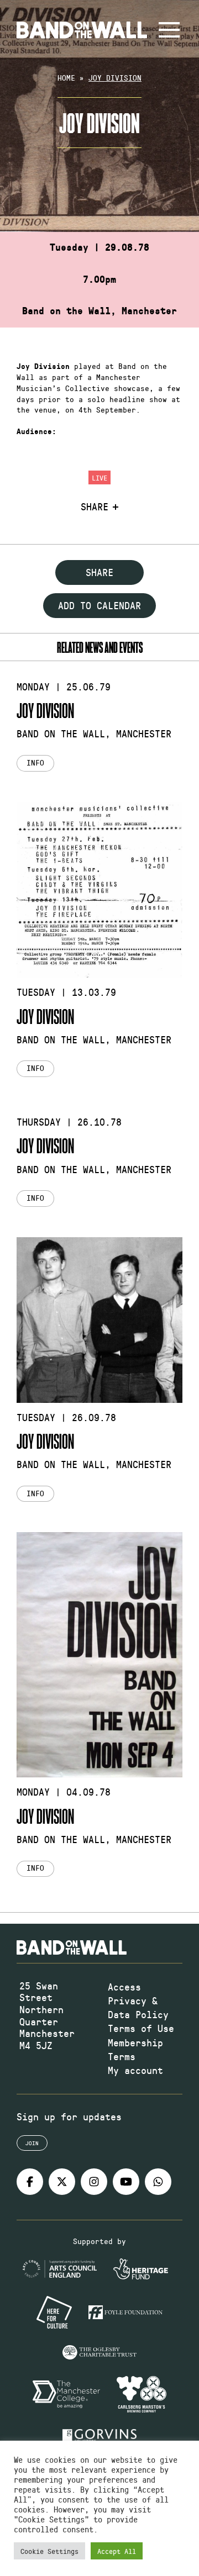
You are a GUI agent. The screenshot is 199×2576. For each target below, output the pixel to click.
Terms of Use (141, 2028)
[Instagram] (94, 2182)
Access (124, 1987)
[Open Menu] (169, 30)
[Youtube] (126, 2182)
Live (99, 477)
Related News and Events (100, 647)
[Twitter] (62, 2182)
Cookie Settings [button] (49, 2551)
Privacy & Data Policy (138, 2007)
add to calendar (99, 605)
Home (66, 78)
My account (135, 2070)
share (99, 572)
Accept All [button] (117, 2551)
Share (95, 507)
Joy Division (45, 710)
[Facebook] (30, 2182)
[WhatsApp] (158, 2182)
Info (35, 762)
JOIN (32, 2143)
